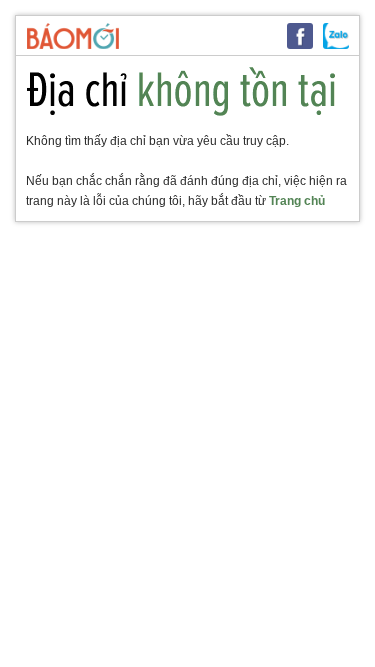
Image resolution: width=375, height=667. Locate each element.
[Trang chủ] (73, 36)
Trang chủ (297, 201)
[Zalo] (336, 36)
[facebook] (300, 36)
